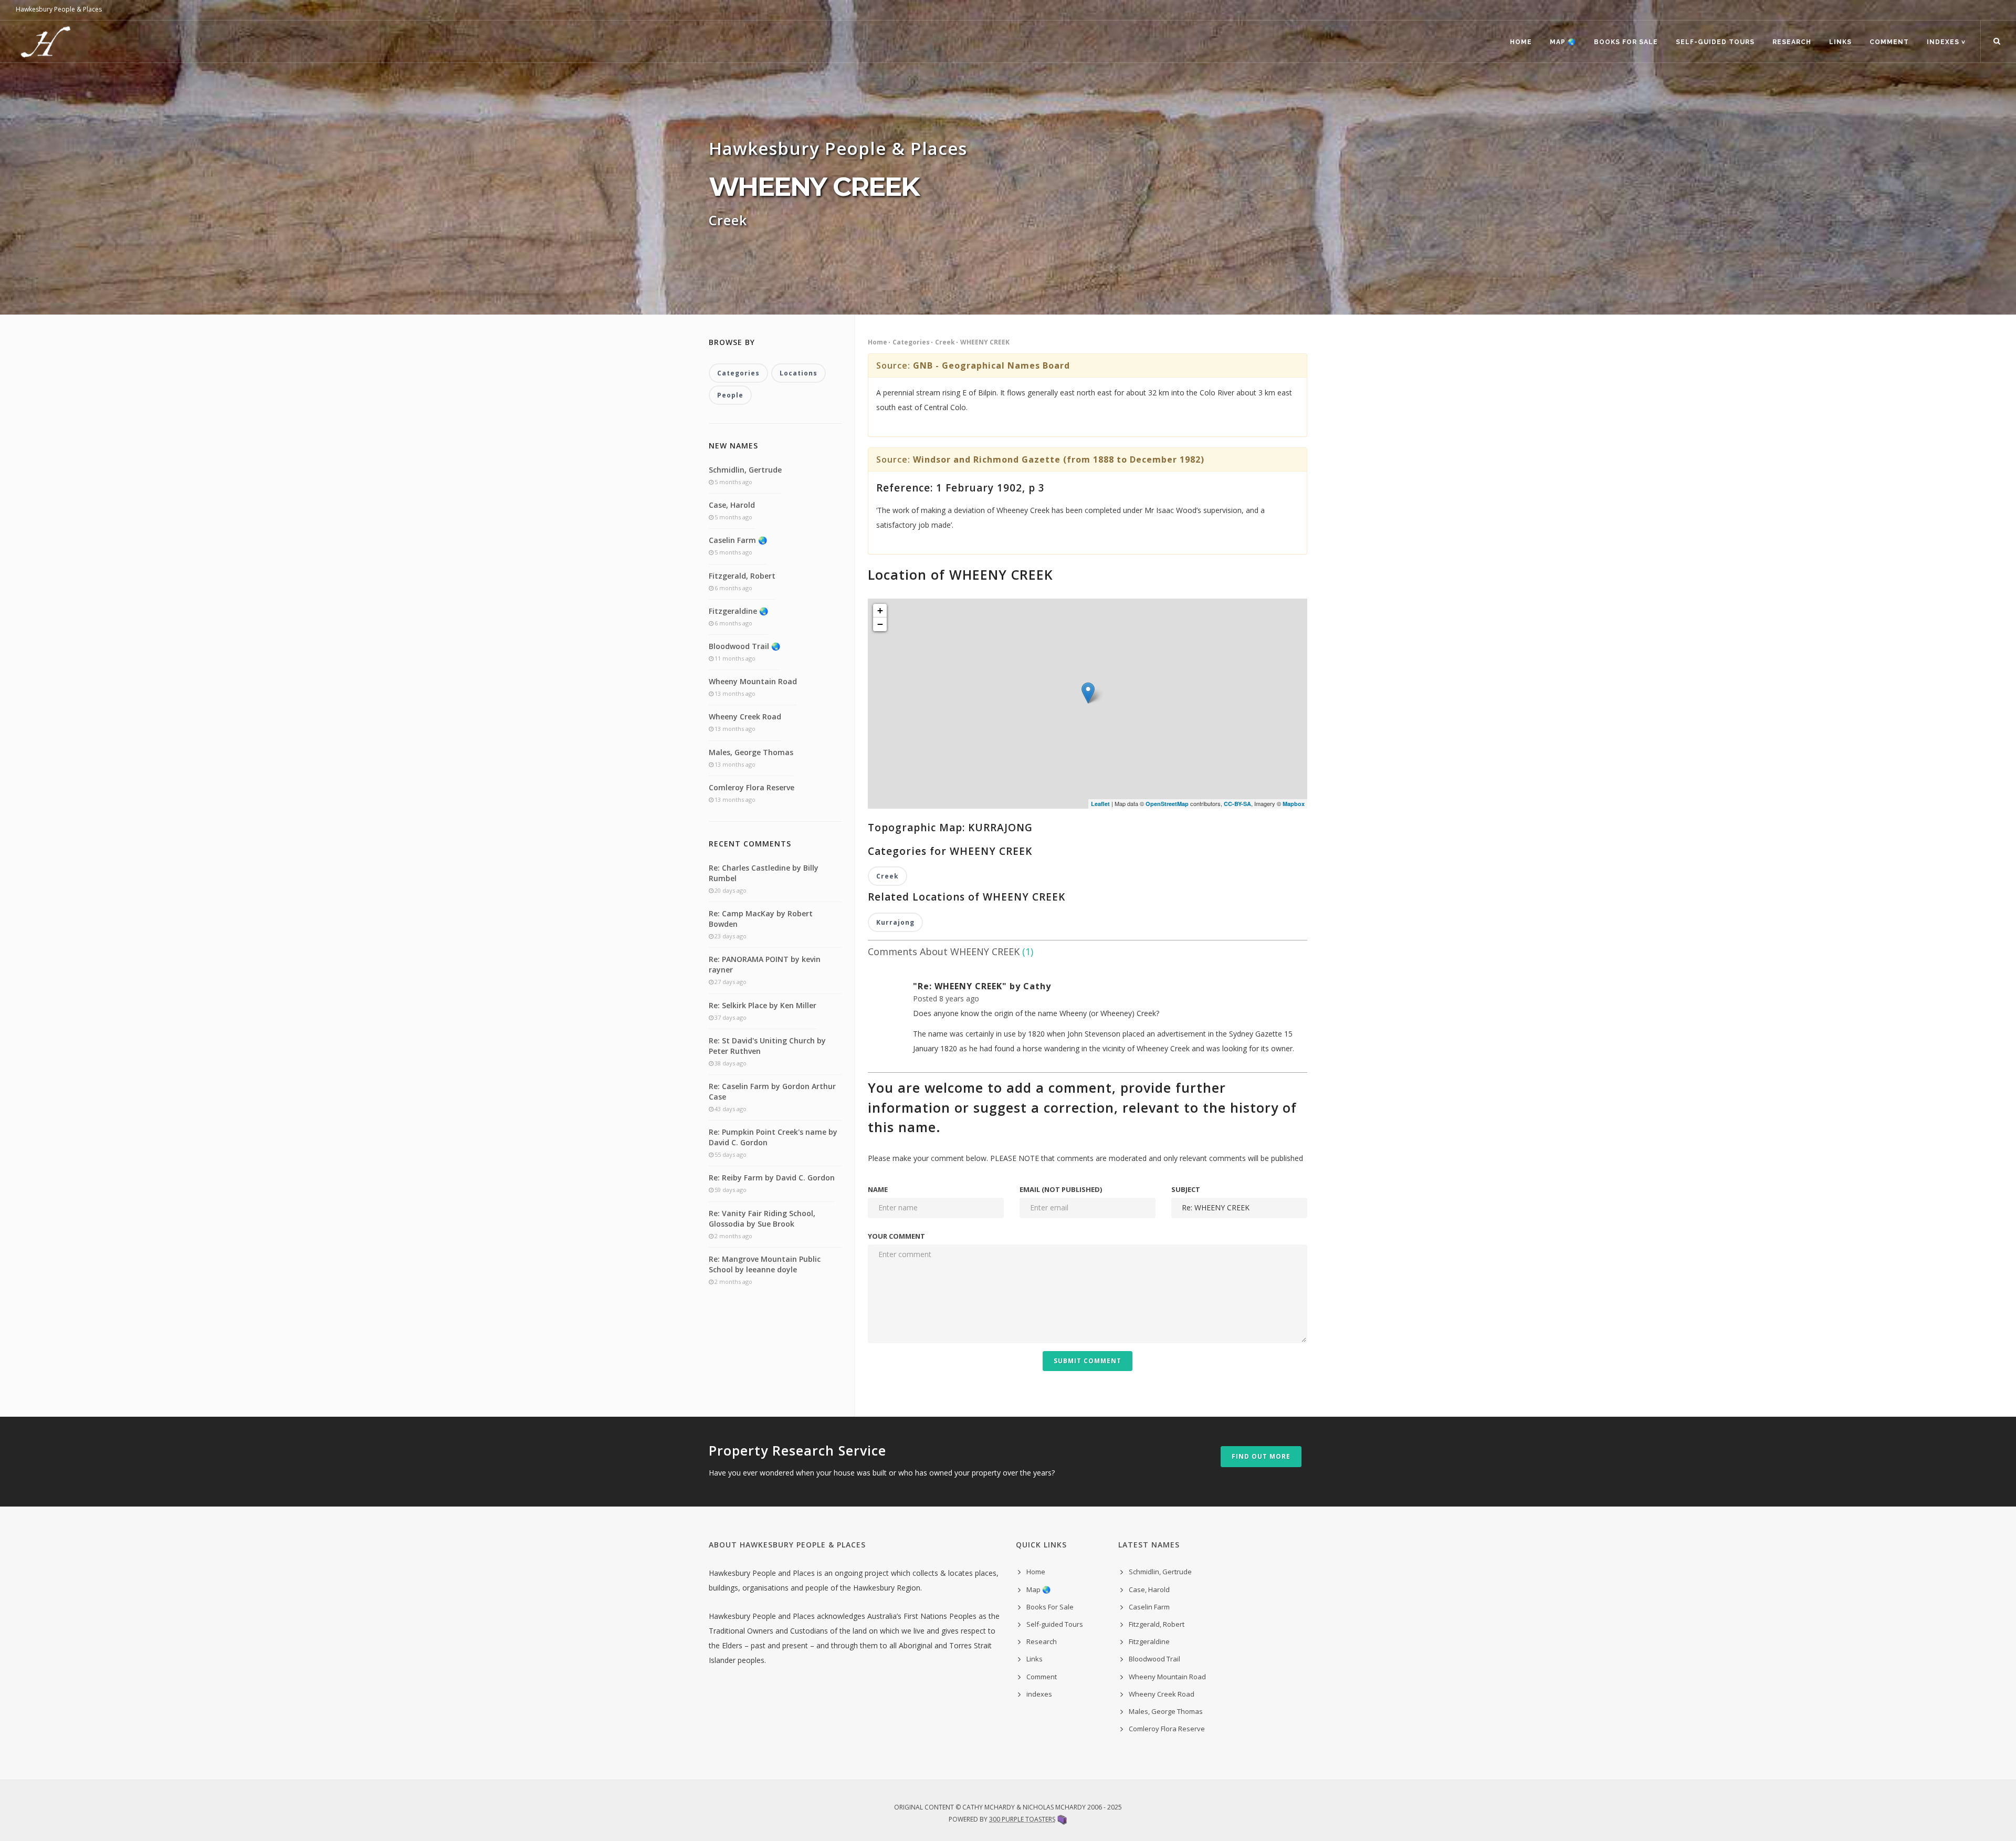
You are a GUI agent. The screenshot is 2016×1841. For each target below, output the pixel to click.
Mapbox (1294, 804)
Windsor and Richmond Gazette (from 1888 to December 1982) (1059, 459)
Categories (911, 342)
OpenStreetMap (1167, 804)
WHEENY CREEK (985, 342)
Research (1792, 42)
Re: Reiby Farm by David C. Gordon (772, 1178)
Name (878, 1189)
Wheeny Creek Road (745, 716)
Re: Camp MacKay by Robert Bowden (761, 919)
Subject (1186, 1189)
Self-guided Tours (1715, 42)
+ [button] (880, 610)
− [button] (880, 624)
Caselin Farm (1149, 1607)
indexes (1039, 1694)
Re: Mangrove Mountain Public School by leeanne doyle (765, 1264)
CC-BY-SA (1237, 804)
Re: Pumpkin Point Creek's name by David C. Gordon (773, 1137)
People (730, 395)
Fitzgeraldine (1149, 1641)
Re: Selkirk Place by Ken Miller (763, 1005)
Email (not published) (1061, 1189)
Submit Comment (1088, 1361)
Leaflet (1100, 804)
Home (1521, 42)
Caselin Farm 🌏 (738, 540)
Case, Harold (732, 505)
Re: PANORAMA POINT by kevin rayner (765, 964)
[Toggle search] (1997, 41)
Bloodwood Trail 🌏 (744, 646)
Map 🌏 (1563, 42)
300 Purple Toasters (1022, 1819)
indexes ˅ (1946, 42)
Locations (799, 373)
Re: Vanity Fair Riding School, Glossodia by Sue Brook (762, 1218)
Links (1840, 42)
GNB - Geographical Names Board (991, 365)
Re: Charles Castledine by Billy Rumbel (764, 873)
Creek (945, 342)
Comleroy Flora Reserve (752, 787)
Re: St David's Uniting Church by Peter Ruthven (767, 1046)
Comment (1889, 42)
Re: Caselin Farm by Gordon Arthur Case (772, 1091)
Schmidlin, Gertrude (745, 470)
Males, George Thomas (751, 752)
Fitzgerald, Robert (742, 576)
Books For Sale (1626, 42)
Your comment (896, 1236)
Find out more (1261, 1456)
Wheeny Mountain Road (753, 681)
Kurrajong (895, 922)
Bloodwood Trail (1154, 1659)
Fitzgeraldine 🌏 (738, 611)
